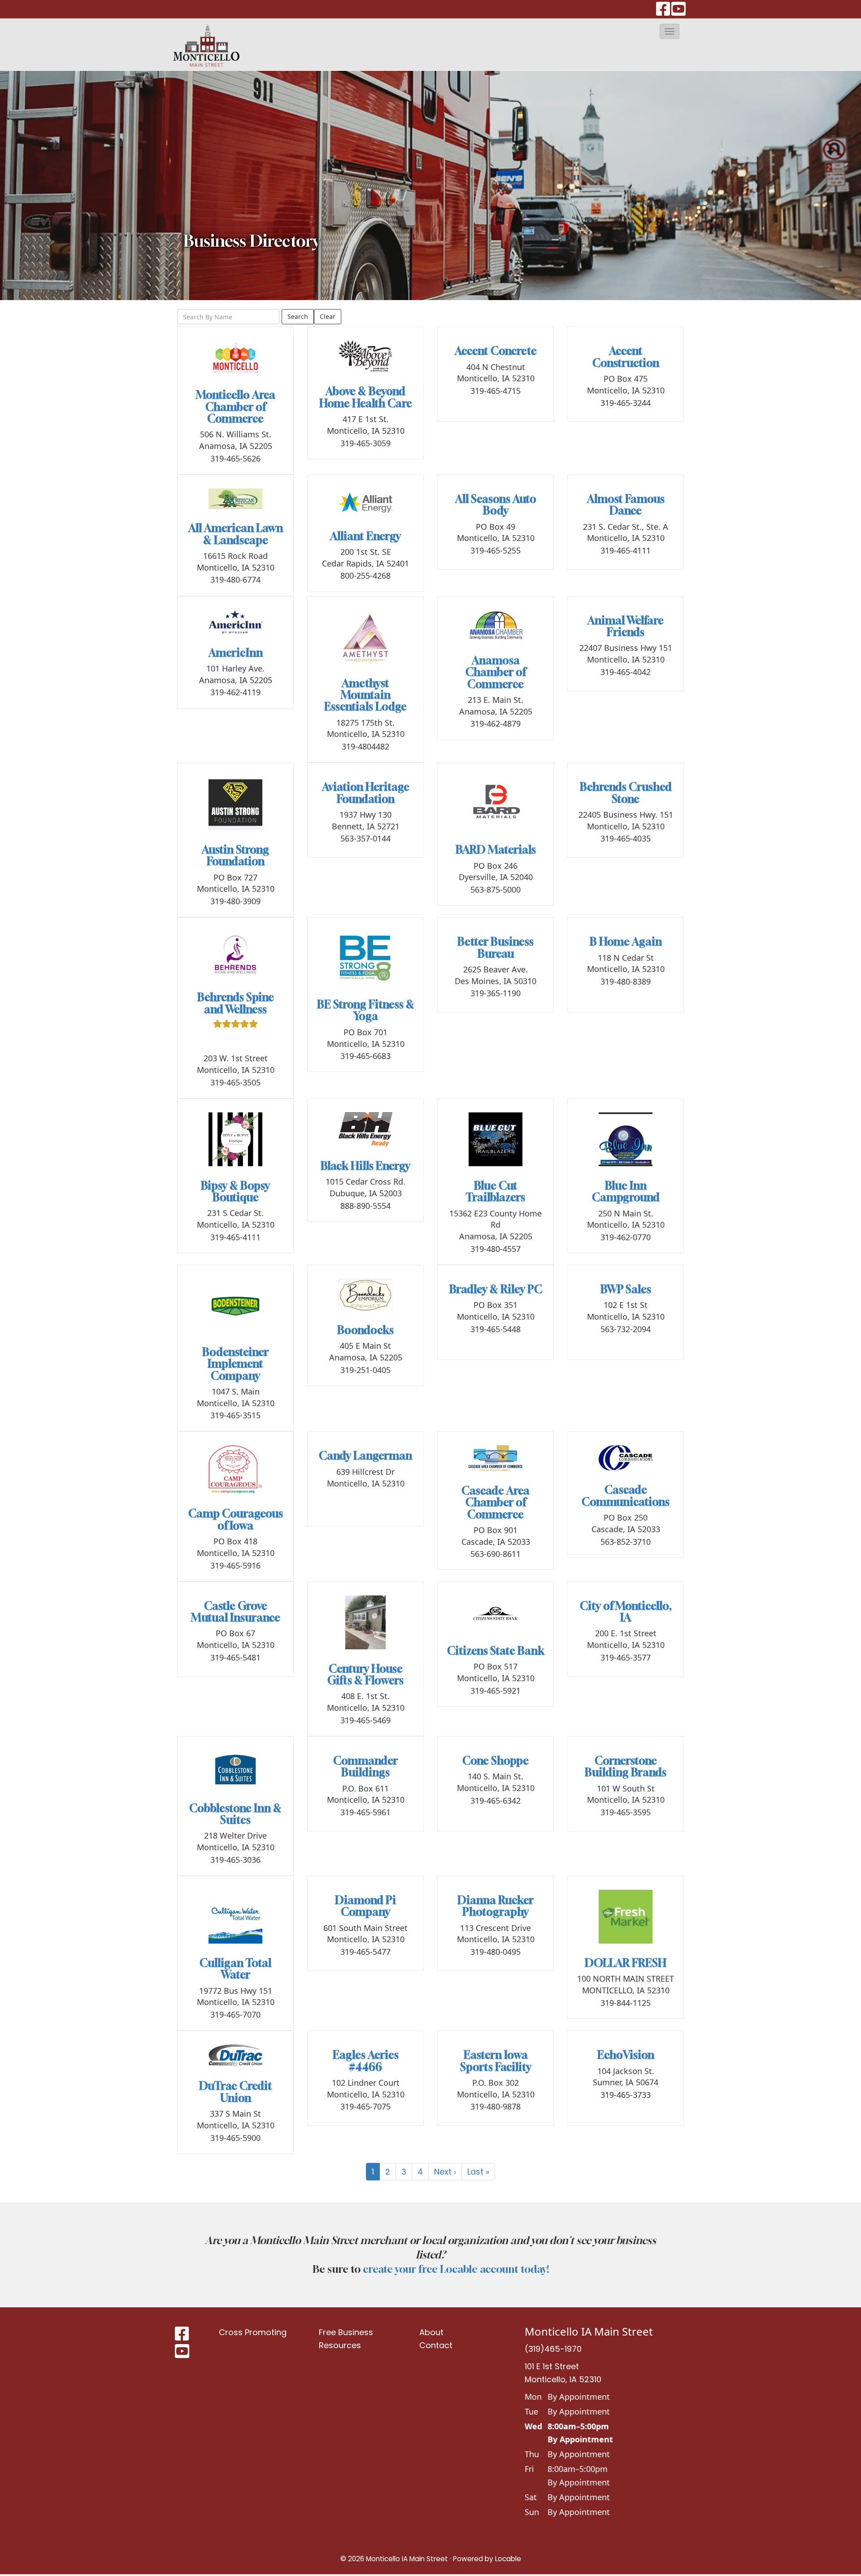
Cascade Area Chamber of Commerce (496, 1502)
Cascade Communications (626, 1495)
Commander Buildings (365, 1766)
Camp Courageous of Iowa (236, 1519)
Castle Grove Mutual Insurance (236, 1612)
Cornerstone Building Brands (626, 1766)
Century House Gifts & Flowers (365, 1674)
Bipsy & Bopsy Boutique (235, 1191)
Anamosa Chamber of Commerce (496, 672)
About (431, 2332)
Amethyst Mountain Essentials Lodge (365, 695)
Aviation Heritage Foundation (366, 793)
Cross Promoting (253, 2332)
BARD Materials (496, 850)
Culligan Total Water (235, 1969)
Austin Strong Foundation (235, 855)
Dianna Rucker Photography (496, 1906)
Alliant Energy (365, 536)
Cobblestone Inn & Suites (235, 1814)
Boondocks (365, 1330)
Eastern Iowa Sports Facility (496, 2061)
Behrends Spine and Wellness (236, 1003)
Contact (436, 2345)
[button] (670, 31)
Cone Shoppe (496, 1761)
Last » (478, 2172)
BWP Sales (626, 1289)
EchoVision (626, 2055)
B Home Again (626, 941)
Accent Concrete (496, 351)
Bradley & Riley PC (496, 1289)
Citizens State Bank (496, 1651)
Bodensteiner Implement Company (235, 1364)
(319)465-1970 (553, 2349)
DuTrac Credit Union (236, 2092)
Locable (508, 2559)
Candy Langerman (365, 1456)
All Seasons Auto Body (496, 505)
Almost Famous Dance (626, 505)
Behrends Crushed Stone (626, 793)
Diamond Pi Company (365, 1906)
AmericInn (236, 653)
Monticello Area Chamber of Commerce (236, 407)
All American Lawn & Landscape (236, 534)
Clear (328, 316)
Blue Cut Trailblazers (496, 1191)
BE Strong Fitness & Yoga (366, 1010)
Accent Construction (626, 357)
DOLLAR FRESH (626, 1963)
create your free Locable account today (455, 2269)
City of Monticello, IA (626, 1612)
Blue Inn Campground (626, 1191)
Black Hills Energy (365, 1166)
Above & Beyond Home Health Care (366, 397)
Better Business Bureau (496, 947)
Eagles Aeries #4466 (366, 2061)
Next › (445, 2172)
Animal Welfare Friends (626, 626)
